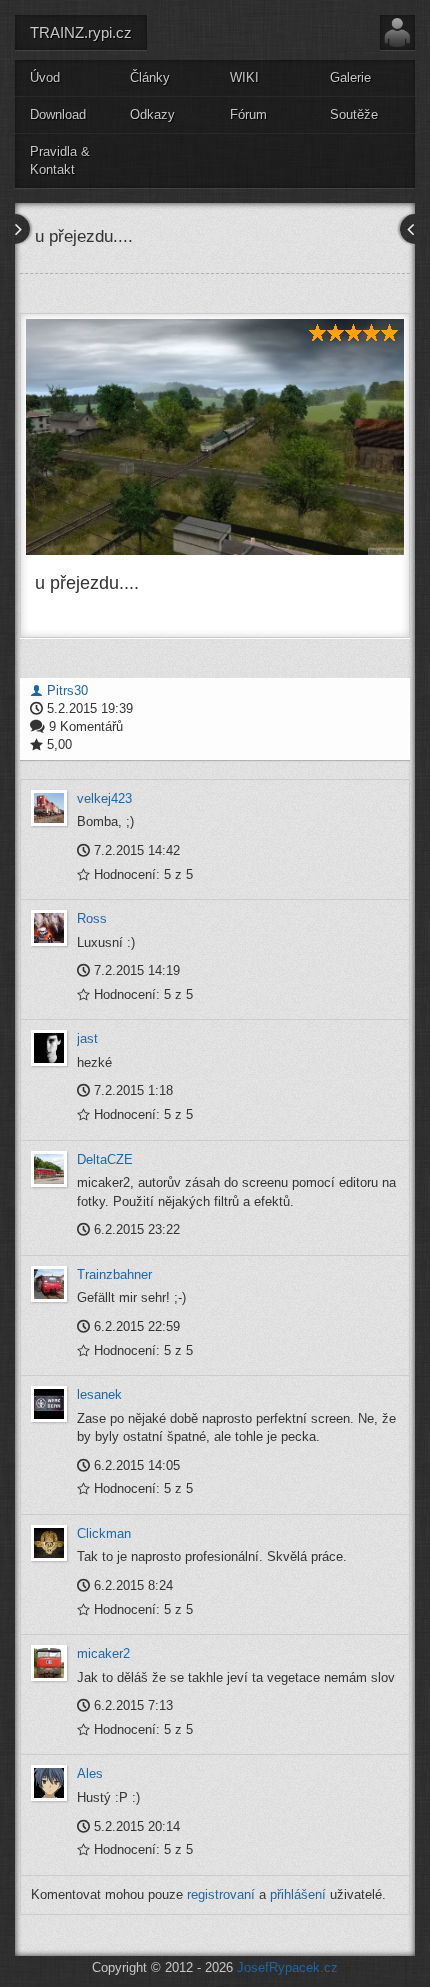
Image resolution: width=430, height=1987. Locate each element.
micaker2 (103, 1653)
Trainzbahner (114, 1274)
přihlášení (298, 1894)
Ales (90, 1773)
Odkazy (152, 114)
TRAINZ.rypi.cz (81, 32)
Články (150, 77)
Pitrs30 (65, 690)
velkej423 (104, 798)
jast (87, 1038)
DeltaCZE (105, 1159)
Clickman (104, 1533)
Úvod (45, 77)
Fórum (248, 114)
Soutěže (354, 114)
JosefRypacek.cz (287, 1967)
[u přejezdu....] (215, 437)
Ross (92, 918)
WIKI (244, 77)
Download (58, 114)
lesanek (99, 1394)
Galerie (350, 77)
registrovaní (221, 1894)
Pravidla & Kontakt (60, 161)
